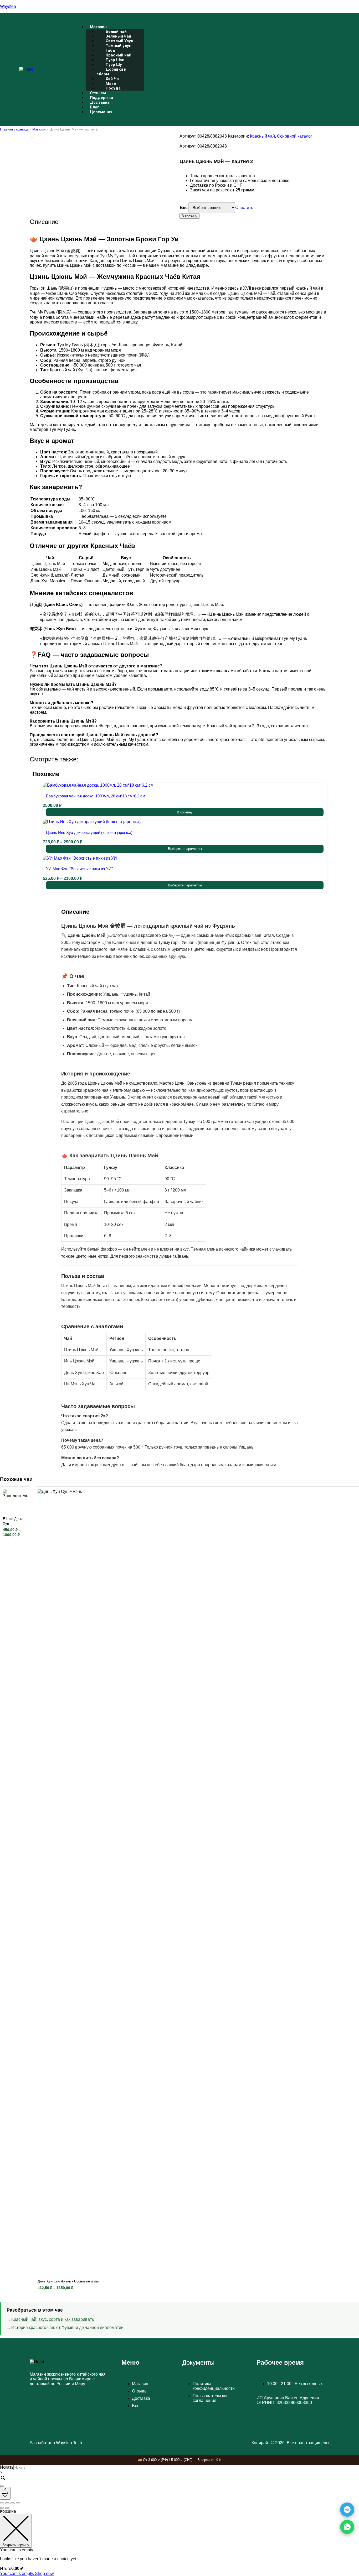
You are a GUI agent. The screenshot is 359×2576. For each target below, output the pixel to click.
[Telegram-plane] (294, 69)
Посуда (113, 88)
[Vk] (308, 69)
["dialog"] (179, 2543)
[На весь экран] (7, 2503)
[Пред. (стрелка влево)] (2, 2508)
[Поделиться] (13, 2503)
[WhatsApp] (347, 2527)
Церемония (101, 112)
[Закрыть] (2, 2486)
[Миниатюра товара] (32, 138)
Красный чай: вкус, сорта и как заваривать (53, 2319)
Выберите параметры (185, 849)
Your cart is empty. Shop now (27, 2574)
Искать (7, 2467)
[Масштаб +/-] (2, 2503)
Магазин (39, 129)
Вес (184, 208)
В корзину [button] (185, 812)
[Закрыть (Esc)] (18, 2503)
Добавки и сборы (111, 72)
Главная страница (14, 129)
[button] (185, 27)
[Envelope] (322, 69)
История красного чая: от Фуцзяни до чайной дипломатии (67, 2327)
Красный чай (262, 136)
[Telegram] (347, 2510)
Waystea (8, 6)
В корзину (189, 216)
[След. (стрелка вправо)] (7, 2508)
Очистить (244, 208)
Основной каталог (295, 136)
